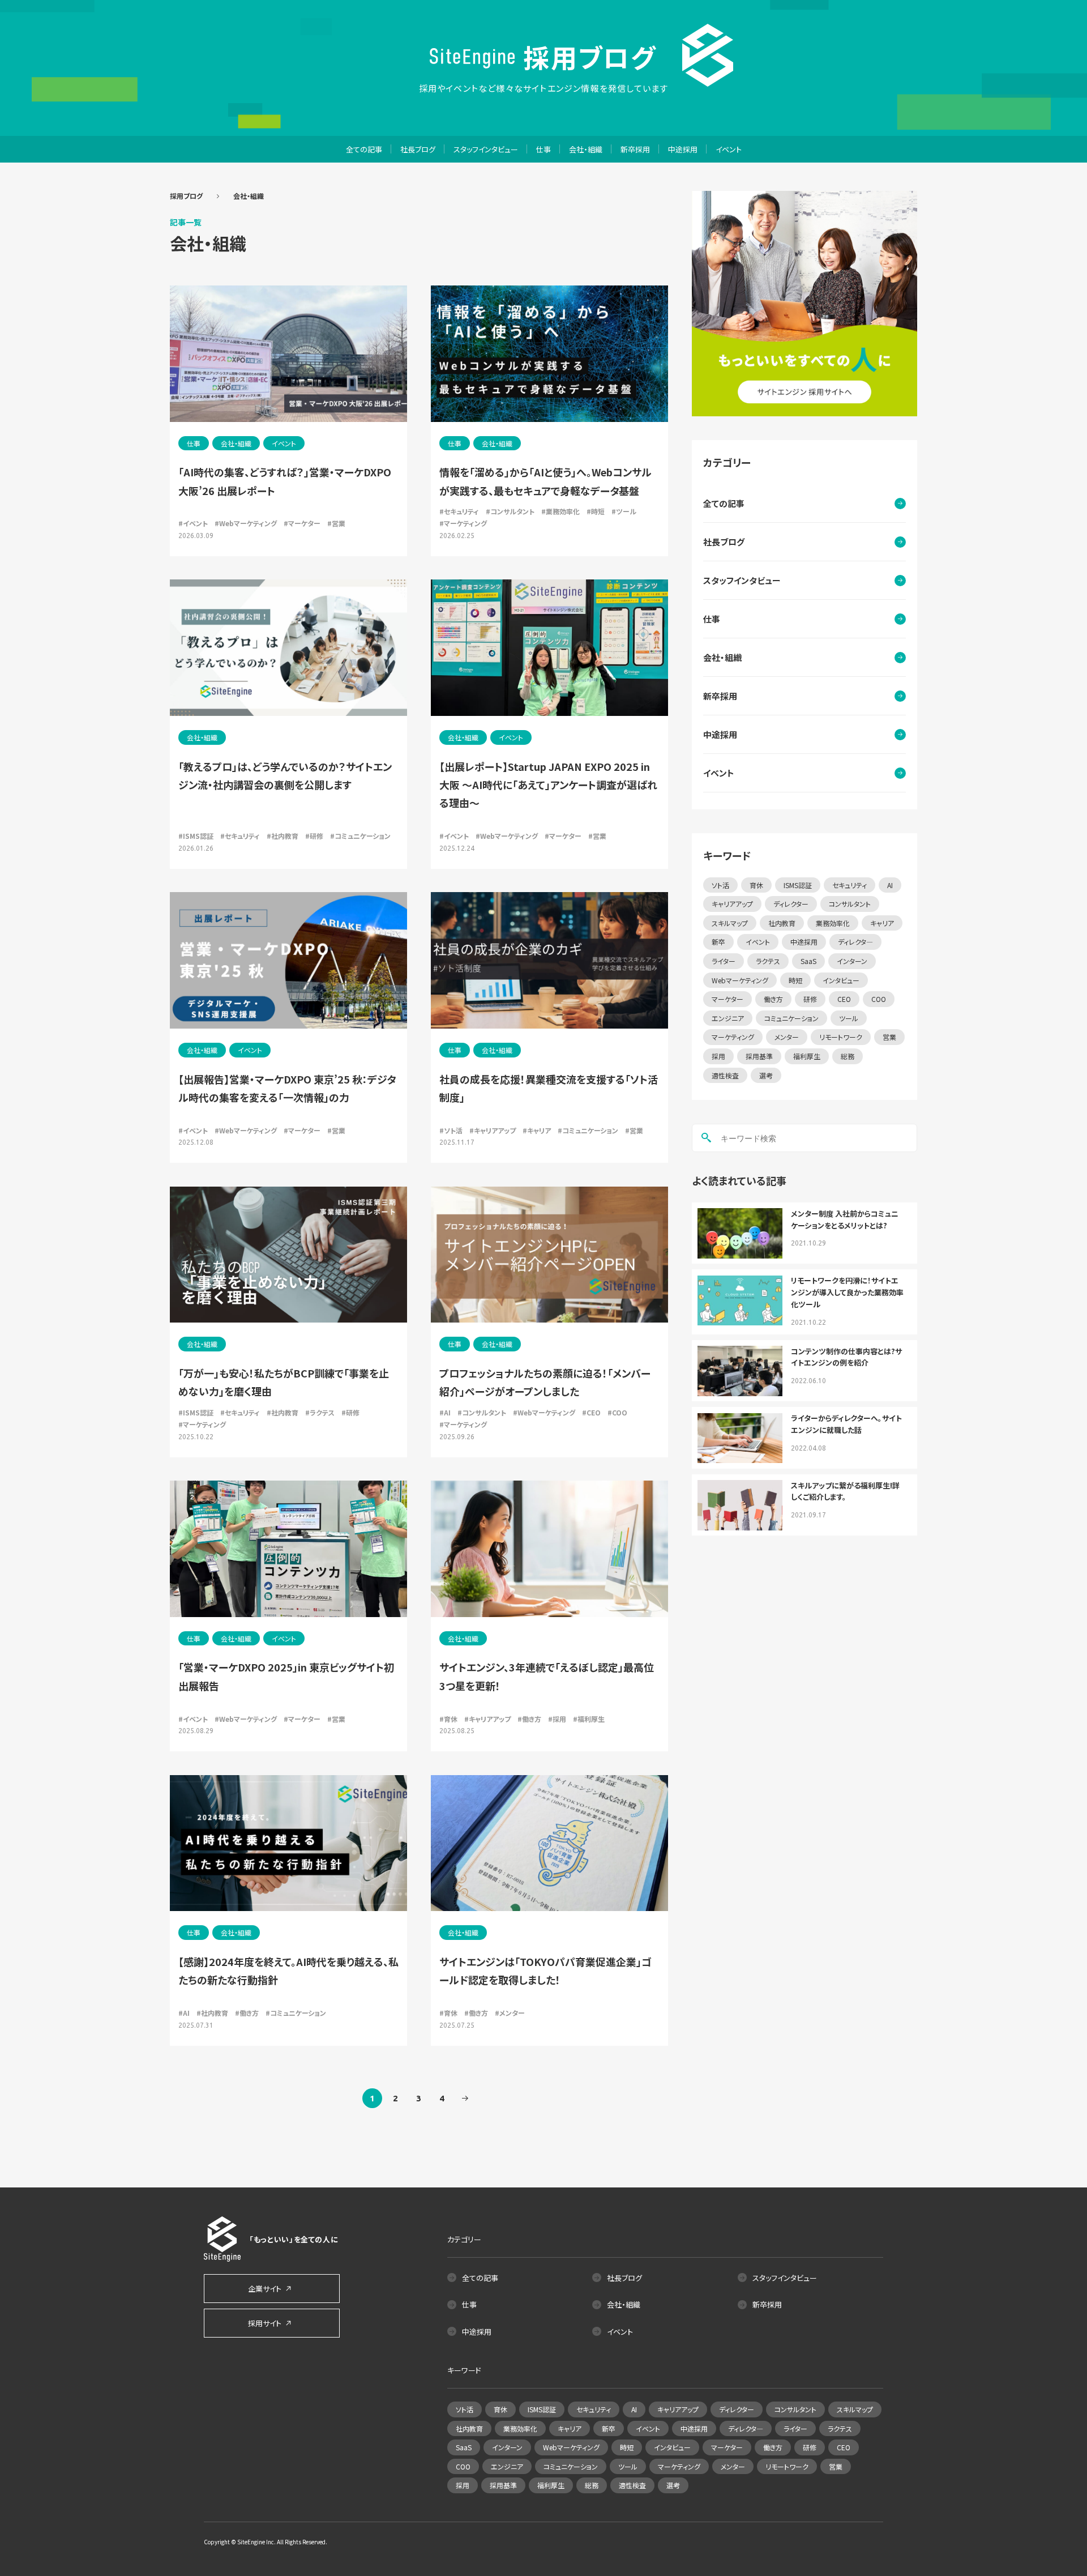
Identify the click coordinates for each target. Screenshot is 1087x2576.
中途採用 (683, 149)
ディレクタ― (855, 942)
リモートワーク (841, 1037)
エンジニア (728, 1018)
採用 (718, 1056)
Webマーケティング (740, 980)
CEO (844, 999)
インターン (852, 961)
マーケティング (733, 1037)
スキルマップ (730, 923)
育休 (756, 885)
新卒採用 (635, 149)
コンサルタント (850, 904)
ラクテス (768, 961)
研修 (810, 999)
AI (890, 885)
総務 (848, 1056)
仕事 (543, 149)
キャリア (882, 923)
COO (879, 999)
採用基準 (759, 1056)
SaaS (808, 961)
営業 (889, 1037)
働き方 (773, 999)
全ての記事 (364, 149)
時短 (795, 980)
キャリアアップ (732, 904)
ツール (849, 1018)
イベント (729, 149)
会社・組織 (586, 149)
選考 (766, 1075)
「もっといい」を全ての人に (294, 2239)
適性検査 (725, 1075)
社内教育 (782, 923)
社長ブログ (418, 149)
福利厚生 (807, 1056)
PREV (465, 2098)
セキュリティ (850, 885)
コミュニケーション (791, 1018)
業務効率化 (833, 923)
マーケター (727, 999)
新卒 (718, 942)
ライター (724, 961)
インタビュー (841, 980)
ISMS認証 (798, 885)
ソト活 (720, 885)
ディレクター (791, 904)
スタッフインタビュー (486, 149)
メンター (787, 1037)
